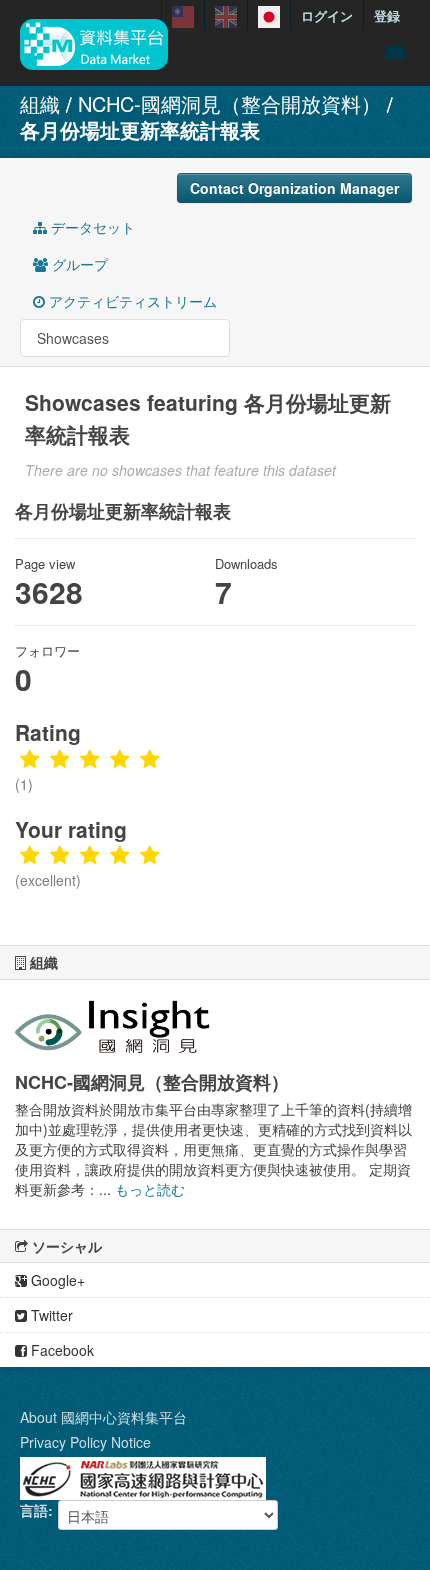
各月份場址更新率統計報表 (140, 129)
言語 (34, 1510)
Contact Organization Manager (294, 188)
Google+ (56, 1280)
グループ (78, 264)
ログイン (327, 15)
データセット (91, 227)
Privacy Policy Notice (85, 1442)
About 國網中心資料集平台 (103, 1417)
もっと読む (150, 1189)
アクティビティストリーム (131, 301)
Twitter (50, 1315)
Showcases (71, 338)
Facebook (60, 1350)
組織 (40, 103)
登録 (387, 15)
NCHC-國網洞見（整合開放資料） (229, 103)
